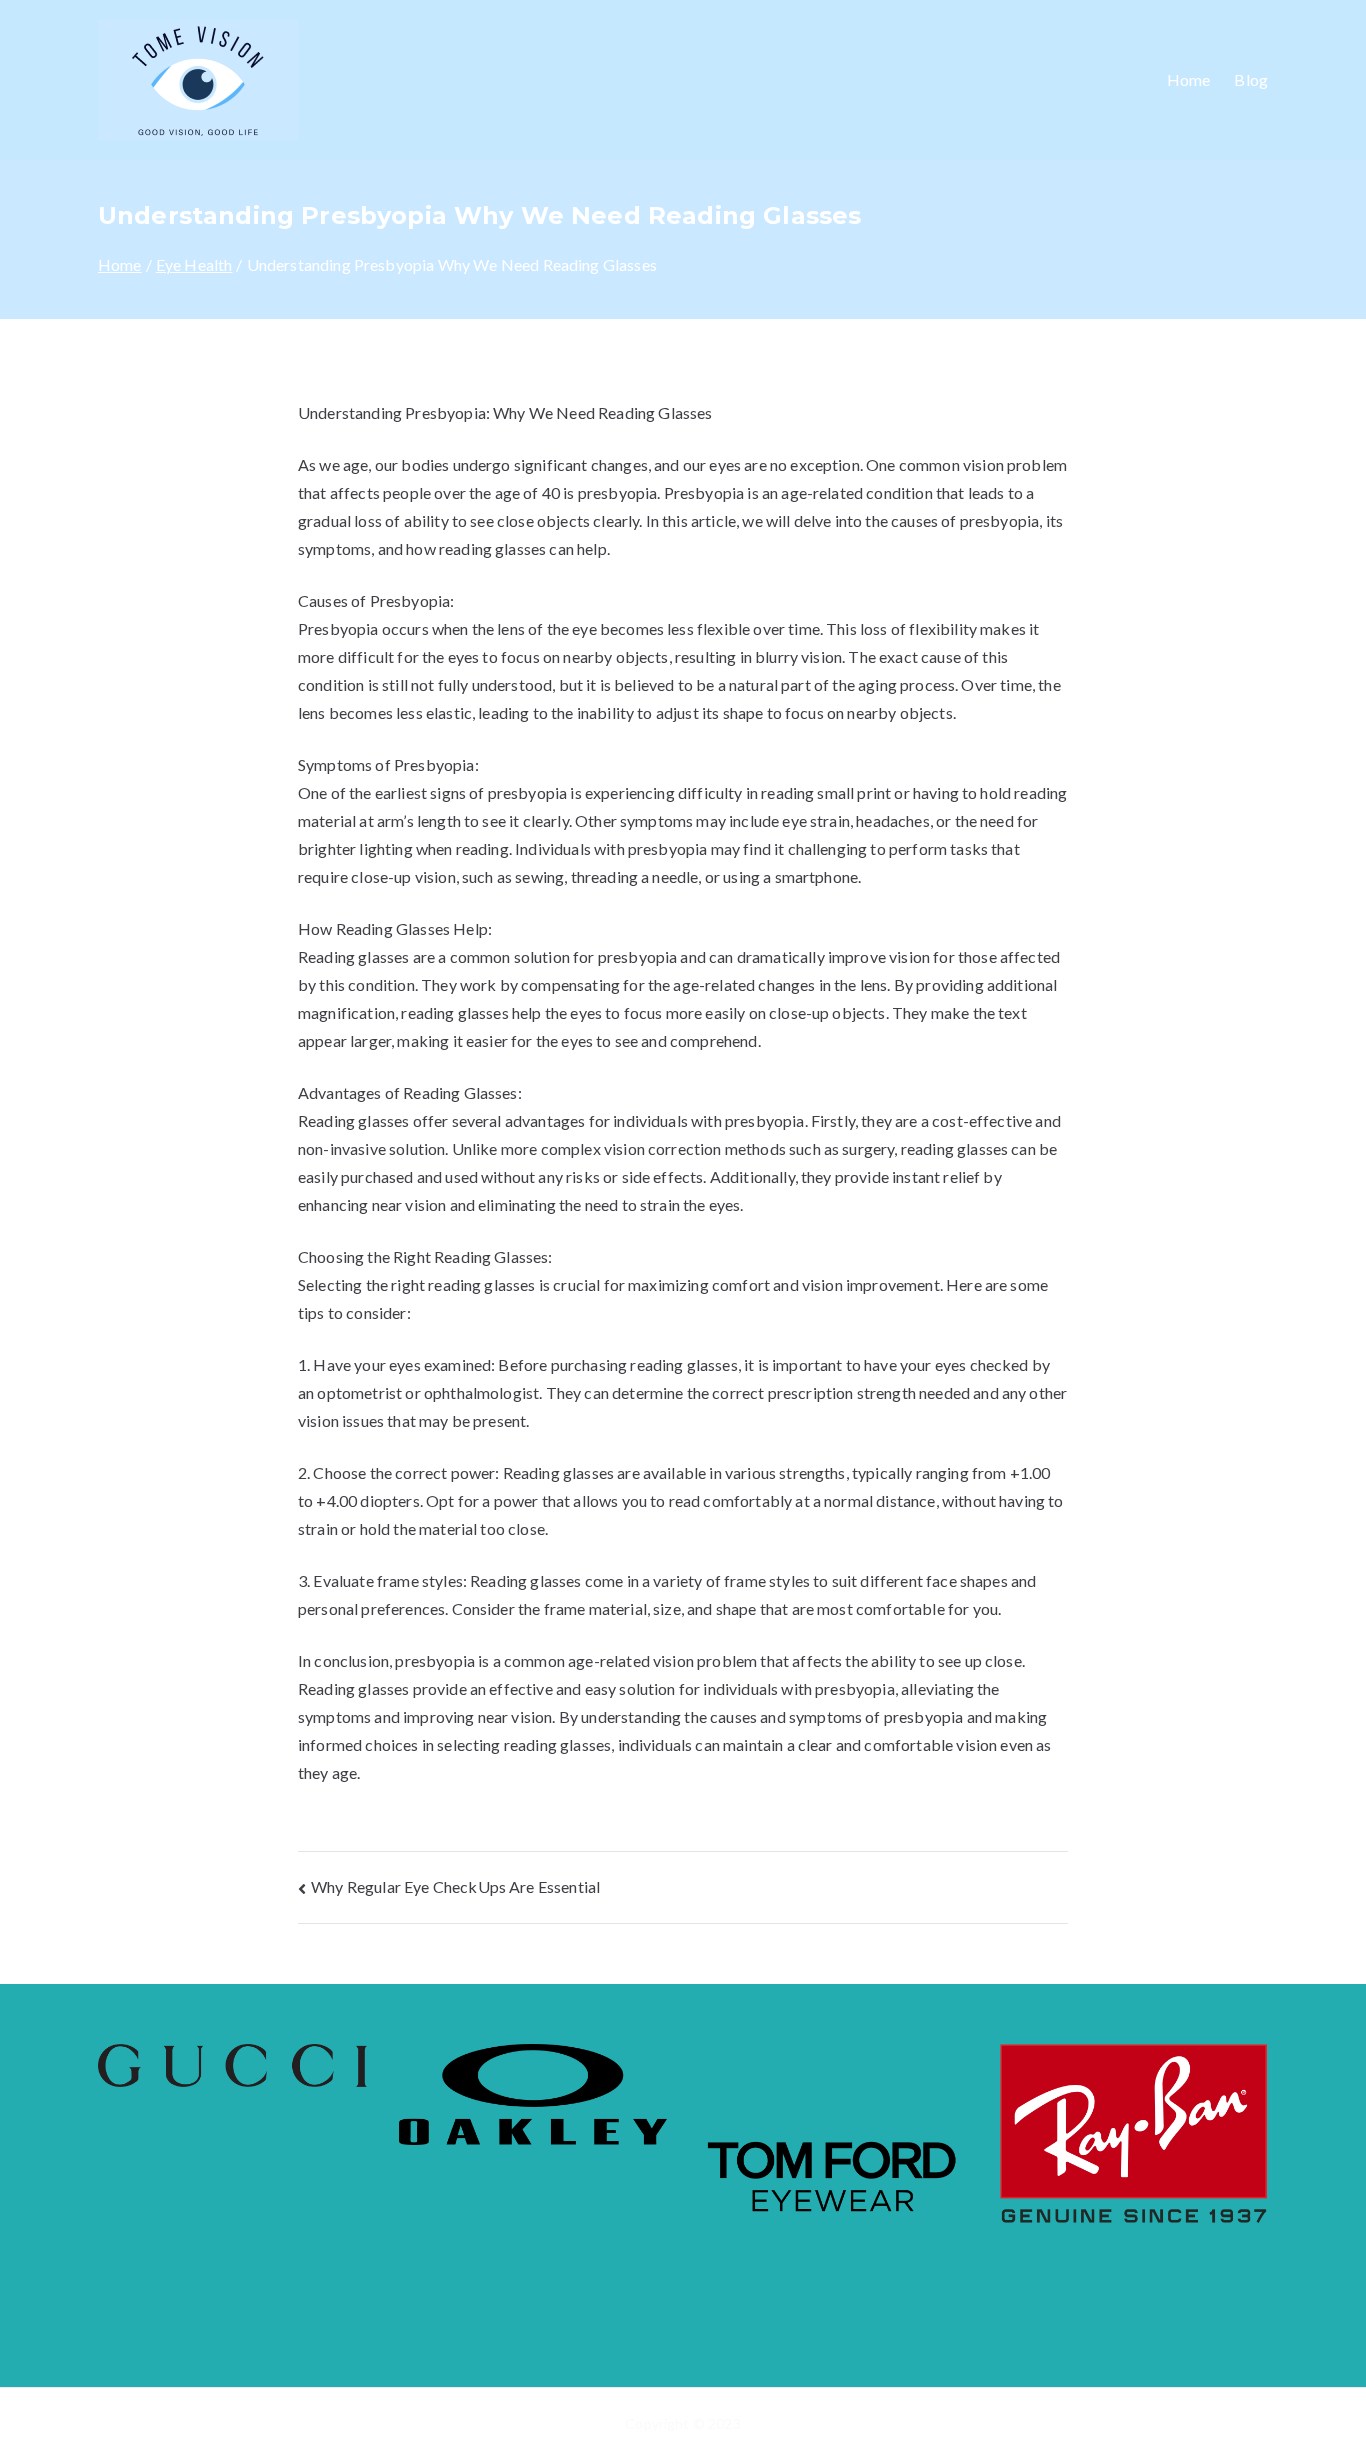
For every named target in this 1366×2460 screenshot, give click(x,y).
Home (1189, 79)
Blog (1251, 79)
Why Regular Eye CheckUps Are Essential (455, 1886)
